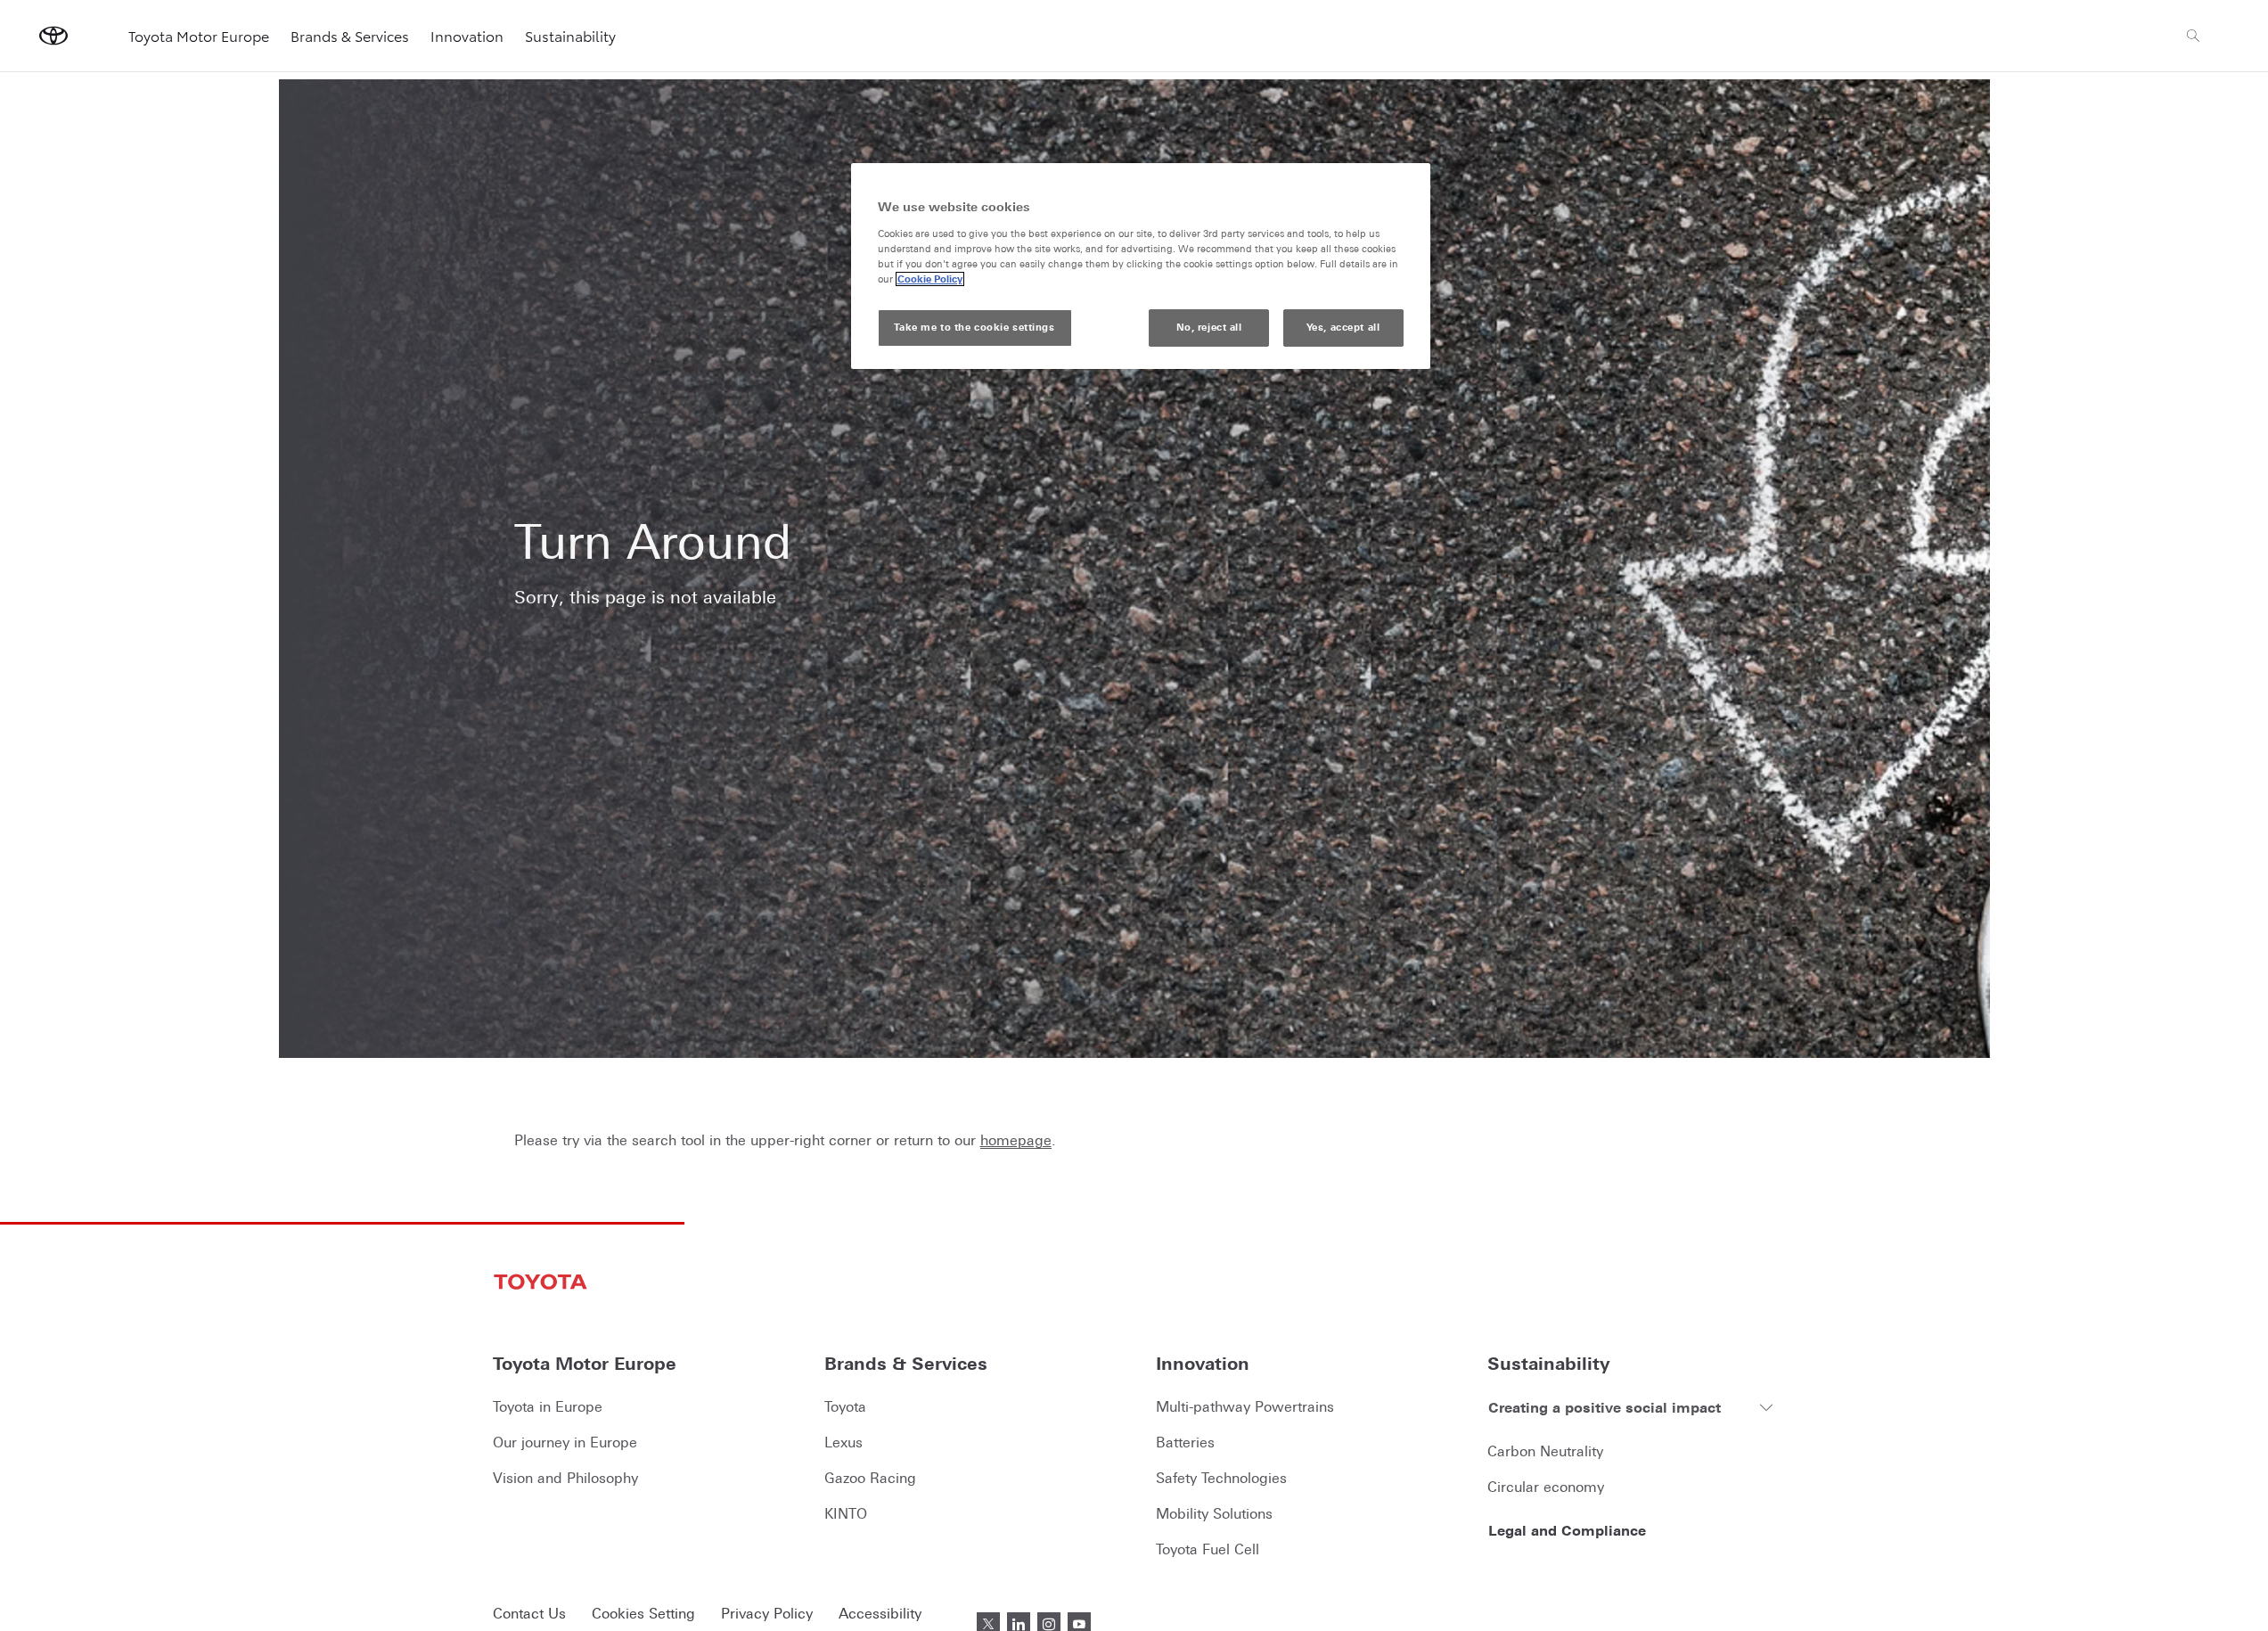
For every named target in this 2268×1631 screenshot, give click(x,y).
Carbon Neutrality (1545, 1451)
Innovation (467, 35)
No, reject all (1209, 327)
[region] (1141, 266)
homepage (1016, 1140)
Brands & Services (350, 35)
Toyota (845, 1406)
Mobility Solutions (1214, 1513)
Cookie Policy (930, 279)
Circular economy (1546, 1487)
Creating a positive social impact (1605, 1407)
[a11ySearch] (2193, 36)
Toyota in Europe (548, 1406)
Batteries (1185, 1442)
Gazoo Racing (870, 1478)
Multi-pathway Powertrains (1245, 1406)
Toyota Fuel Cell (1208, 1549)
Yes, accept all (1343, 327)
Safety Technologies (1221, 1478)
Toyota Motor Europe (199, 35)
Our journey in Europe (565, 1442)
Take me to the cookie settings (974, 327)
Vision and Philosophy (565, 1478)
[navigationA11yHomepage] (53, 36)
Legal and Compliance (1567, 1530)
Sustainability (570, 35)
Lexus (843, 1442)
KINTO (846, 1513)
